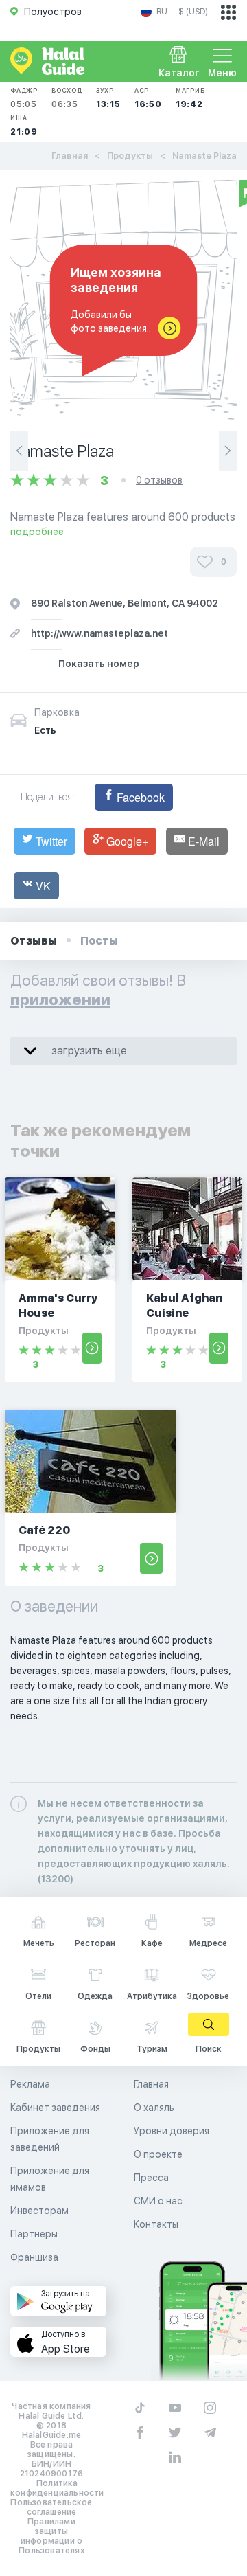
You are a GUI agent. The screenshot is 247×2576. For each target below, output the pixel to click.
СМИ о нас (158, 2201)
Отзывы (34, 941)
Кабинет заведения (55, 2108)
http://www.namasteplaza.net (99, 633)
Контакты (156, 2224)
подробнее (37, 532)
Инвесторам (39, 2211)
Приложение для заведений (50, 2139)
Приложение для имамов (50, 2179)
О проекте (158, 2154)
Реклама (30, 2084)
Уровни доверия (172, 2131)
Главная (70, 156)
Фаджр (24, 98)
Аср (148, 98)
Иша (24, 125)
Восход (67, 98)
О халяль (154, 2108)
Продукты (130, 156)
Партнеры (34, 2234)
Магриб (190, 98)
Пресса (151, 2178)
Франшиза (34, 2257)
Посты (99, 941)
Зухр (108, 98)
